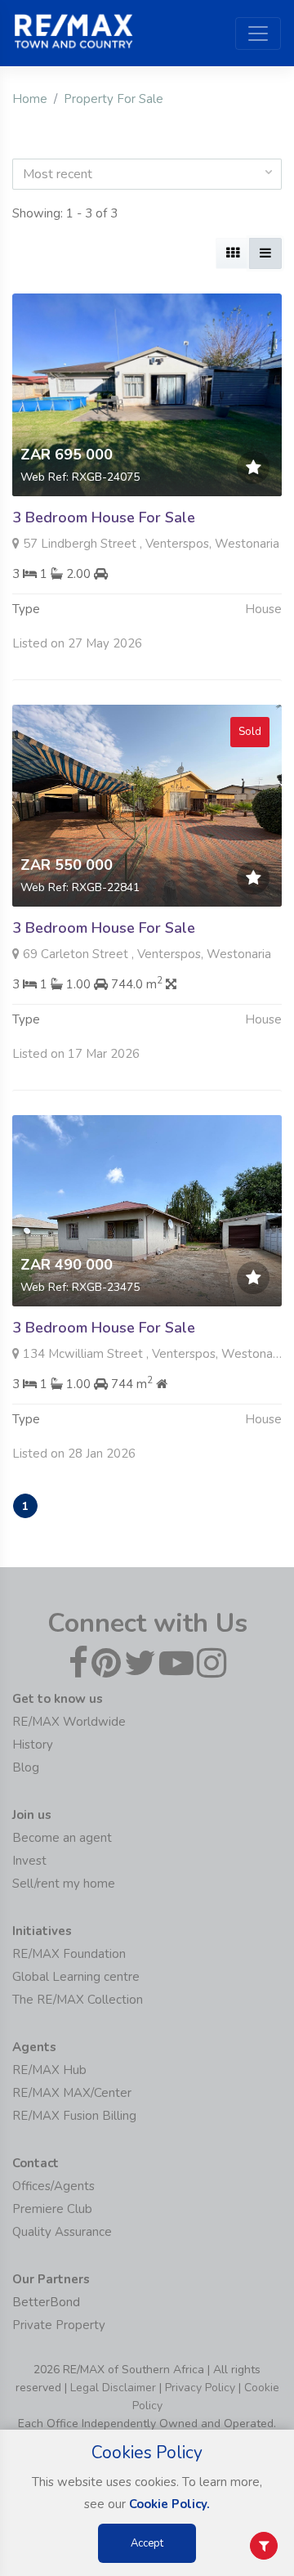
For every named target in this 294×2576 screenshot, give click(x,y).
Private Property (59, 2325)
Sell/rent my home (64, 1884)
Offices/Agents (53, 2186)
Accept (147, 2543)
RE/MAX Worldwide (69, 1722)
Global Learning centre (76, 1977)
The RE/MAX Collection (78, 2000)
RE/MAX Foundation (69, 1954)
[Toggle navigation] (258, 34)
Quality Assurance (62, 2232)
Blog (26, 1767)
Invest (29, 1861)
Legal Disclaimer (113, 2388)
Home (30, 99)
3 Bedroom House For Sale (104, 517)
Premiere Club (52, 2209)
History (33, 1745)
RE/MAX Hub (49, 2070)
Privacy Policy (200, 2388)
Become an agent (62, 1838)
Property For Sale (114, 99)
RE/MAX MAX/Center (72, 2093)
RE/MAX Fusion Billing (74, 2116)
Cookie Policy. (169, 2504)
